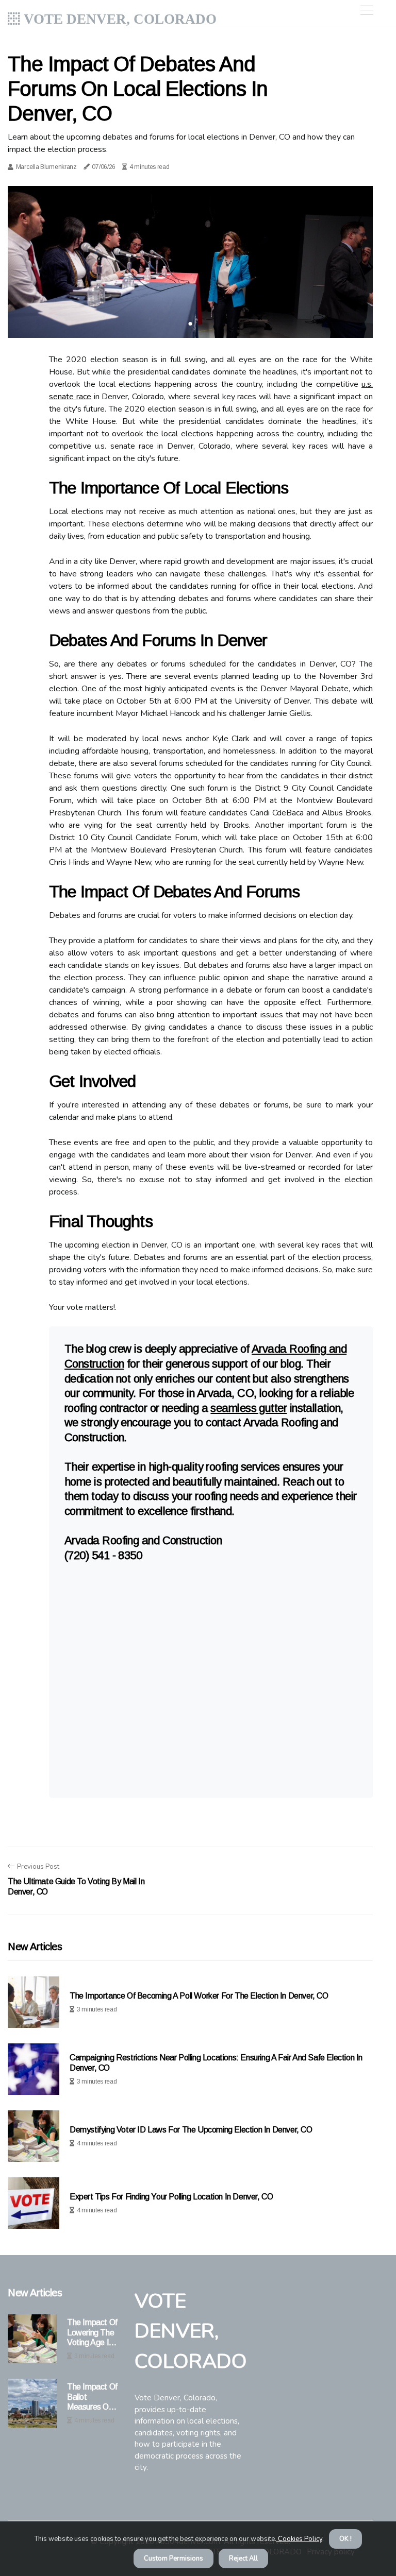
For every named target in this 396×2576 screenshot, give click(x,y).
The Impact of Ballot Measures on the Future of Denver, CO (92, 2397)
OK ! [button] (345, 2539)
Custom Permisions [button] (174, 2558)
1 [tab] (191, 324)
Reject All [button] (243, 2558)
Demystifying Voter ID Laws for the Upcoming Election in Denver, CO (191, 2130)
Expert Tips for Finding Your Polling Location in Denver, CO (171, 2197)
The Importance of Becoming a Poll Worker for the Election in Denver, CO (199, 1996)
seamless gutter (249, 1408)
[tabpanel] (190, 262)
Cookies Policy (299, 2539)
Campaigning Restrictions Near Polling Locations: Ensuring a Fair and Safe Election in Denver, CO (216, 2062)
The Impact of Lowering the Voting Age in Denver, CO (92, 2333)
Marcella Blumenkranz (46, 167)
